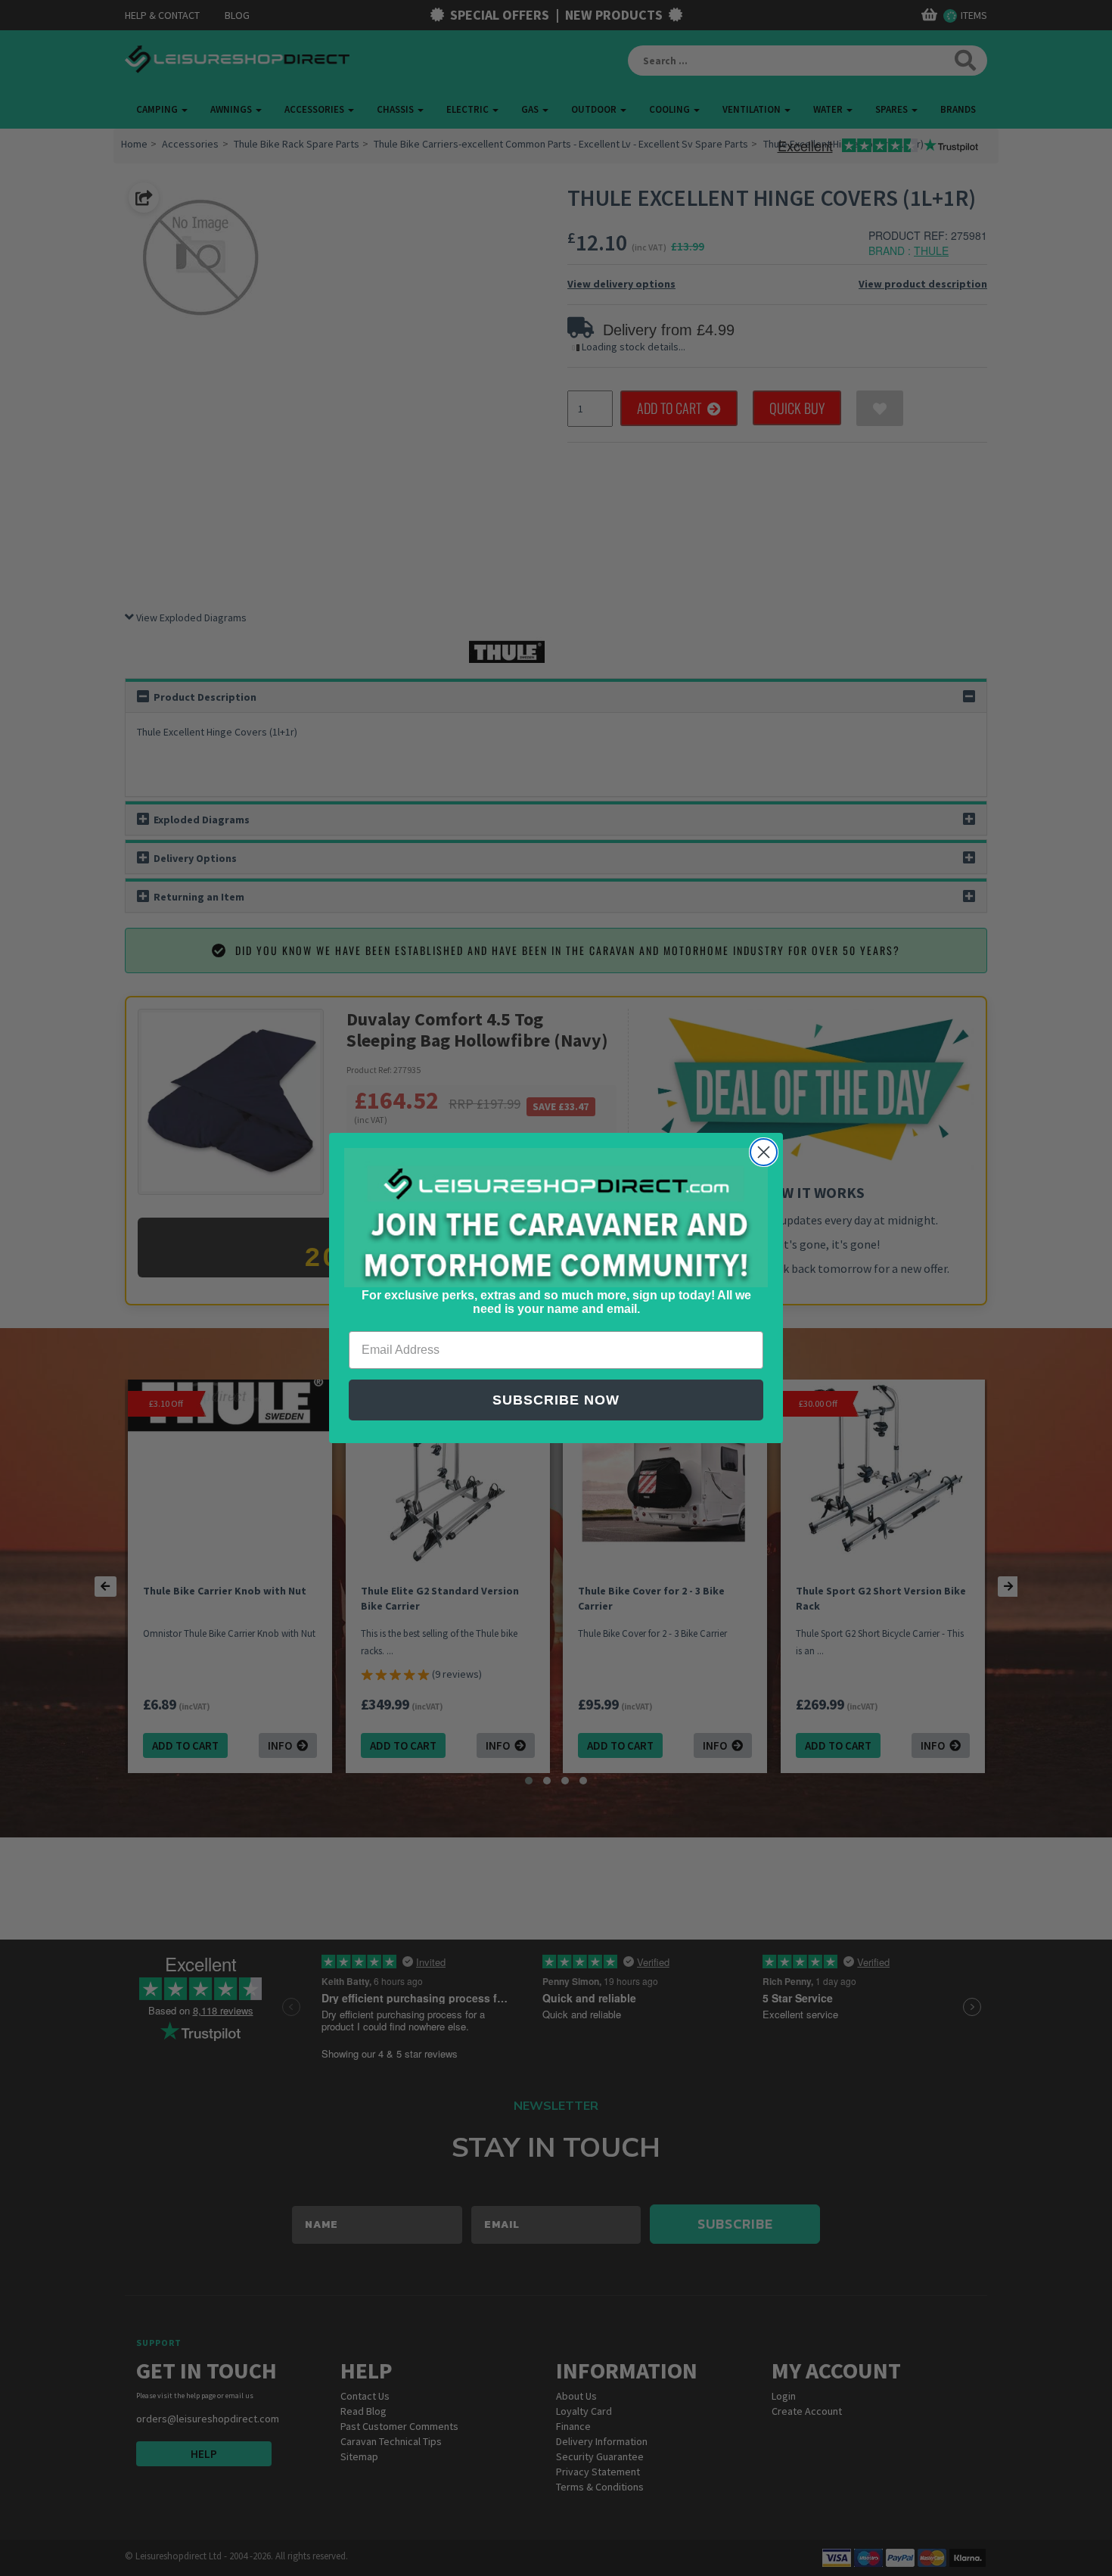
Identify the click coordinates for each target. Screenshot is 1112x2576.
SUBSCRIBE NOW (556, 1400)
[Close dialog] (764, 1152)
